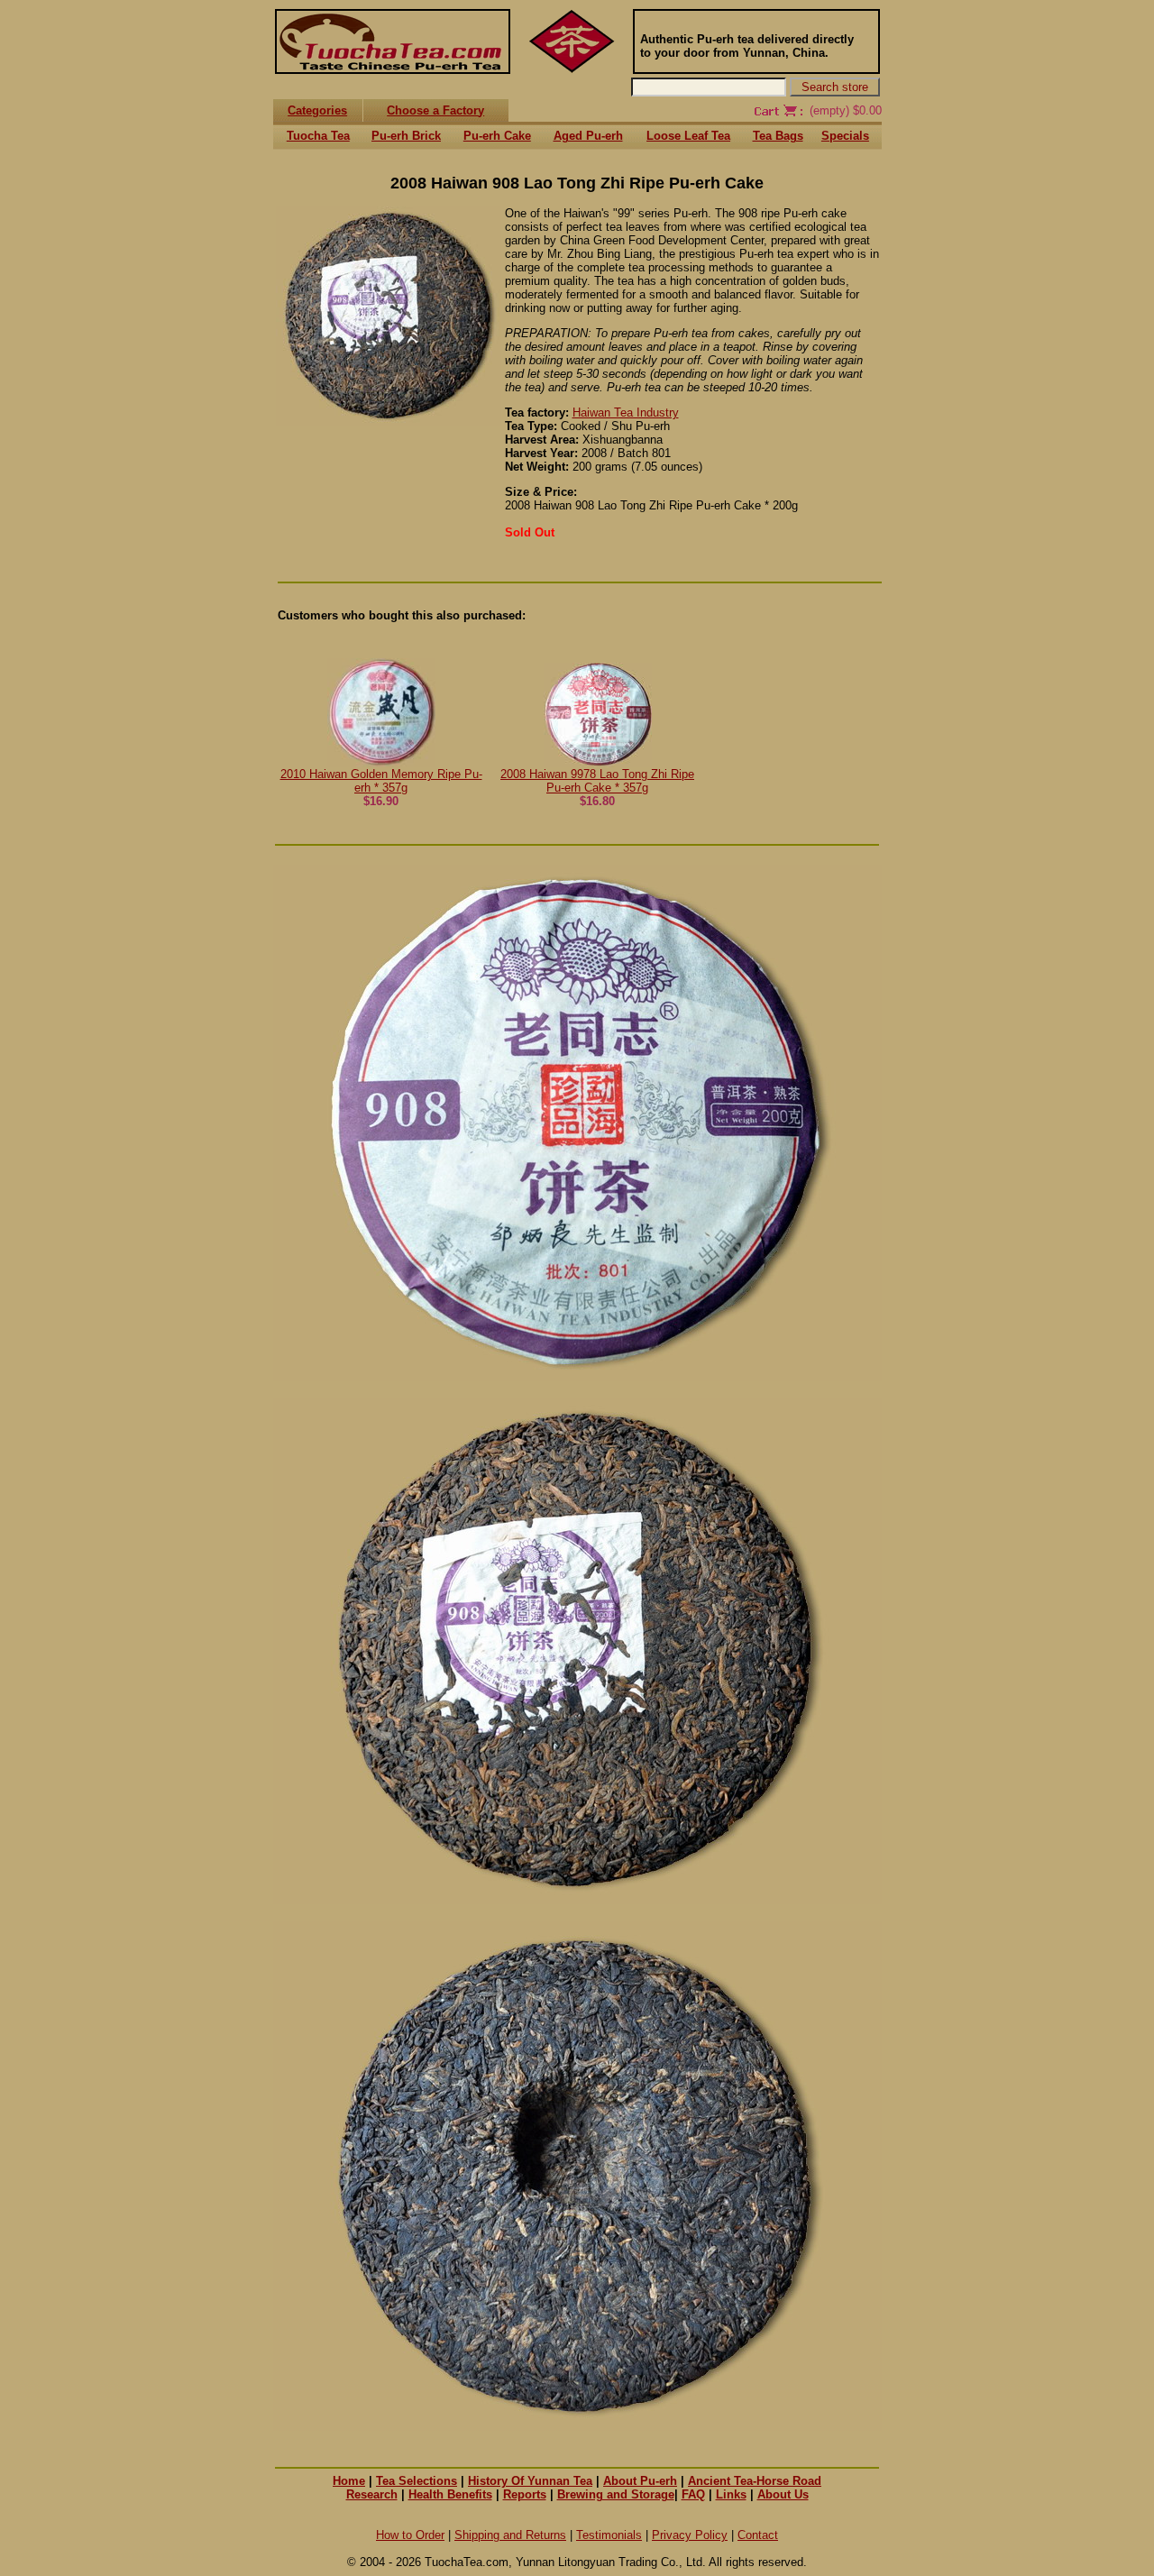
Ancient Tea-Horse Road (755, 2481)
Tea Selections (417, 2481)
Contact (758, 2535)
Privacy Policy (690, 2535)
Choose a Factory (435, 110)
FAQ (693, 2494)
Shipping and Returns (510, 2535)
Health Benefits (450, 2494)
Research (372, 2494)
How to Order (410, 2535)
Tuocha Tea (318, 136)
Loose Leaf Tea (688, 136)
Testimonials (609, 2535)
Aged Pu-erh (588, 136)
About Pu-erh (640, 2481)
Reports (525, 2494)
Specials (845, 136)
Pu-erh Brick (406, 136)
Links (731, 2494)
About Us (783, 2494)
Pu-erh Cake (497, 136)
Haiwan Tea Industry (626, 413)
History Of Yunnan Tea (530, 2481)
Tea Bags (778, 136)
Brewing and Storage (616, 2494)
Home (349, 2481)
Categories (317, 110)
